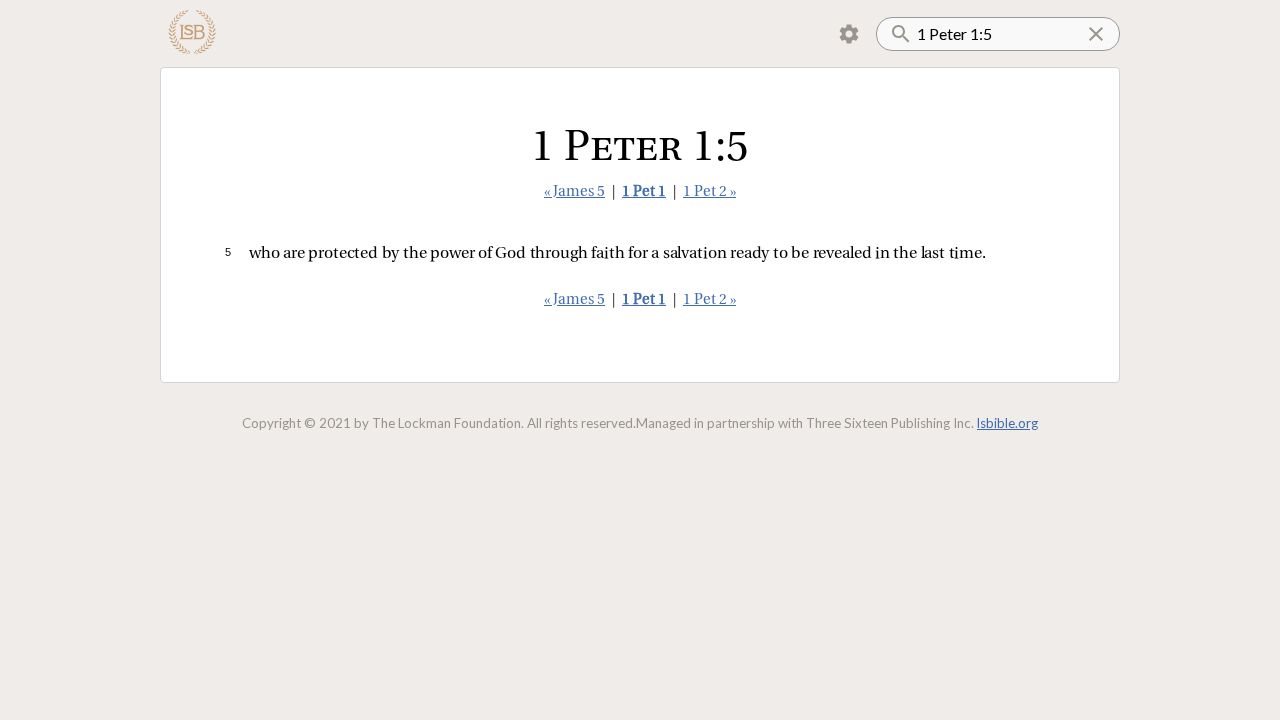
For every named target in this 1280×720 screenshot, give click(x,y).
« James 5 (574, 192)
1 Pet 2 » (709, 192)
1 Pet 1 (644, 192)
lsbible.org (1007, 423)
